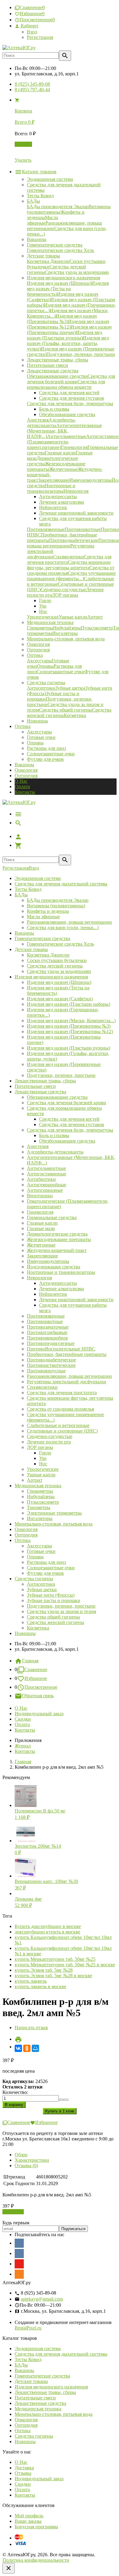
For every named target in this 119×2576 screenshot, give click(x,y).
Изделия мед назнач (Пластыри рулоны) (69, 1048)
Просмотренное (41, 1687)
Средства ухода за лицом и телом (61, 1611)
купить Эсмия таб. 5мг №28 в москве (53, 1976)
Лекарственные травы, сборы (45, 1081)
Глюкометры (40, 1491)
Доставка (24, 2468)
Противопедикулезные (51, 1343)
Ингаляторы (40, 1518)
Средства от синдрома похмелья (60, 1409)
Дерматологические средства (57, 1234)
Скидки (23, 1719)
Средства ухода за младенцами (59, 971)
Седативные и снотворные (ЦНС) (62, 1431)
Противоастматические (51, 1365)
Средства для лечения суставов (72, 1124)
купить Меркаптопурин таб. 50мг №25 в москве (65, 1965)
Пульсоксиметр (43, 1502)
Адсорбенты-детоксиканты (55, 1152)
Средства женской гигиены (56, 1622)
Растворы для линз (46, 748)
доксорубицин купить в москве (47, 1932)
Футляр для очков (45, 759)
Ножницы (25, 1633)
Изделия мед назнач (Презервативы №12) (70, 1031)
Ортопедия (26, 776)
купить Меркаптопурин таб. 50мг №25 (55, 1959)
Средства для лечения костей (69, 1119)
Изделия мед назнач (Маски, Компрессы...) (71, 1021)
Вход (32, 32)
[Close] (9, 2568)
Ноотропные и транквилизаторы (61, 1272)
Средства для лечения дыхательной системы (61, 884)
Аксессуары (39, 732)
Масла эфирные (43, 917)
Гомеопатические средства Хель (60, 944)
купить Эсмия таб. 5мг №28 (44, 1970)
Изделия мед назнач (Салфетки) (60, 999)
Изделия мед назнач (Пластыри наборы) (69, 1004)
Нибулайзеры (41, 1497)
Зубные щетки (42, 1590)
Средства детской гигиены (55, 966)
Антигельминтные (46, 1168)
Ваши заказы (28, 2521)
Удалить (23, 160)
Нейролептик (53, 1294)
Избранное (36, 1678)
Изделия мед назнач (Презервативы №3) (69, 1026)
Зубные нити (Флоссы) (51, 1595)
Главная (30, 1661)
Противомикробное (47, 1338)
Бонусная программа (36, 2527)
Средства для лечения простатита (62, 1393)
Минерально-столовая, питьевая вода (54, 1524)
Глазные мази (41, 1228)
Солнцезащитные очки (51, 754)
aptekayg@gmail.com (42, 2299)
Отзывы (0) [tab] (26, 2166)
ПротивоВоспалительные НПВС (61, 1349)
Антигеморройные (47, 1185)
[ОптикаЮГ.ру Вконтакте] (19, 2243)
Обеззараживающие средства (57, 1097)
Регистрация (40, 37)
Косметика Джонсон (48, 955)
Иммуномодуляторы (48, 1261)
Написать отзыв (31, 2028)
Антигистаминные (47, 1174)
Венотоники (40, 1196)
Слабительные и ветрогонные (58, 1425)
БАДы (21, 895)
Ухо (43, 1458)
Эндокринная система (38, 878)
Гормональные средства (52, 1217)
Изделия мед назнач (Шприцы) (59, 982)
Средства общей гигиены (53, 1617)
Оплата (22, 786)
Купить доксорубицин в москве (48, 1926)
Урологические (43, 1469)
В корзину (13, 2212)
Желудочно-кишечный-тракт (57, 1250)
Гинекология (40, 1212)
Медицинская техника (38, 1486)
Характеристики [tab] (32, 2160)
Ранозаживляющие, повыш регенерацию (69, 922)
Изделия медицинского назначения (51, 977)
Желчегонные (41, 1245)
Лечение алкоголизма (61, 1289)
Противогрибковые (47, 1332)
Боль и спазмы (54, 1135)
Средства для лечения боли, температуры (70, 1130)
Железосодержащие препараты (59, 1239)
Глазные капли (42, 1223)
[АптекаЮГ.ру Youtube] (19, 2264)
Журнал (23, 1746)
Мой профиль (29, 2516)
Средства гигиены (34, 1579)
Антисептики (41, 1584)
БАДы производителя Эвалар (58, 900)
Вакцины (24, 765)
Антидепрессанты (58, 1283)
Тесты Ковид (28, 889)
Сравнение (36, 1669)
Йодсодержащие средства (54, 1267)
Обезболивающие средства (67, 1141)
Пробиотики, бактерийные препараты (67, 1354)
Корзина (23, 144)
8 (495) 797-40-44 (32, 90)
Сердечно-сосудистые (50, 1436)
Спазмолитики (42, 1387)
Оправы (35, 743)
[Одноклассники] (27, 2048)
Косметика (38, 1628)
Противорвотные (45, 1321)
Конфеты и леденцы (48, 911)
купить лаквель (31, 1981)
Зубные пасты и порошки (54, 1600)
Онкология (26, 770)
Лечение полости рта (49, 1442)
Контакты (25, 792)
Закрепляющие (42, 1256)
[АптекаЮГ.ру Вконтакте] (19, 2254)
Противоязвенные (46, 1316)
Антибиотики (41, 1179)
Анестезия (38, 1146)
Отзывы (23, 2473)
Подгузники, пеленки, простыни (61, 1075)
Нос (43, 1464)
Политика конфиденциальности (36, 2560)
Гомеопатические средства (42, 938)
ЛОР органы (40, 1447)
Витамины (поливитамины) (56, 906)
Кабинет (29, 26)
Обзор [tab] (21, 2155)
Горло (45, 1453)
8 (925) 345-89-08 (32, 84)
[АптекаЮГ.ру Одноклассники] (19, 2274)
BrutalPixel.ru (28, 2328)
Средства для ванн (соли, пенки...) (63, 928)
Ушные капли (41, 1475)
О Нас (21, 781)
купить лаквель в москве (40, 1986)
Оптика (23, 1540)
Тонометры (39, 1507)
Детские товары (31, 949)
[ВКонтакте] (18, 2048)
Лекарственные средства (40, 1092)
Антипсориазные (45, 1190)
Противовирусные (46, 1371)
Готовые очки (41, 737)
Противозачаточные (48, 1327)
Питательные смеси (35, 1086)
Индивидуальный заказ (39, 1714)
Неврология (39, 1278)
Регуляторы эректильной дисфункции (67, 1382)
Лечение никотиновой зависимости (76, 1300)
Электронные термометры (54, 1513)
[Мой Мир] (35, 2048)
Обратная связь (38, 1696)
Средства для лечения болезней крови (67, 1103)
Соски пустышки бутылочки (57, 960)
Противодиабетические (51, 1360)
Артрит (35, 1480)
